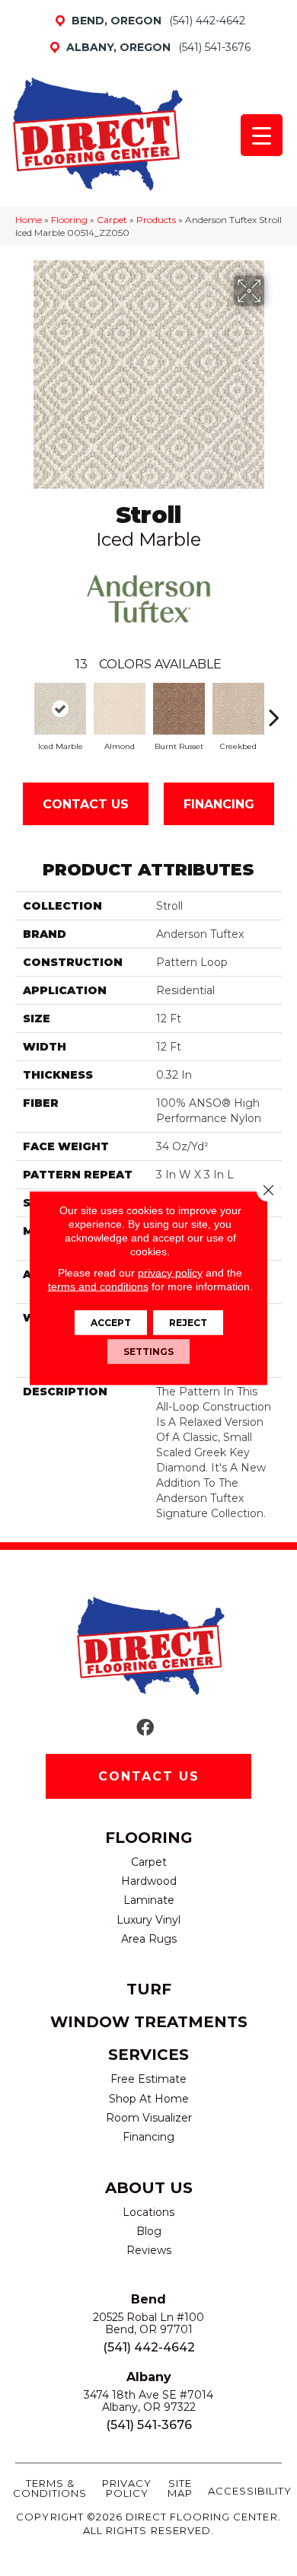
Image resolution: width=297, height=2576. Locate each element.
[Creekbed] (238, 709)
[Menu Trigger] (262, 135)
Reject (188, 1323)
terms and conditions (98, 1286)
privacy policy (170, 1273)
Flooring (69, 220)
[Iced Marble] (60, 708)
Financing (219, 804)
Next (274, 709)
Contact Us (86, 804)
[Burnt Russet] (179, 708)
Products (156, 220)
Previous (23, 709)
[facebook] (145, 1728)
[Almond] (120, 708)
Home (29, 220)
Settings (148, 1352)
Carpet (112, 220)
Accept (111, 1323)
